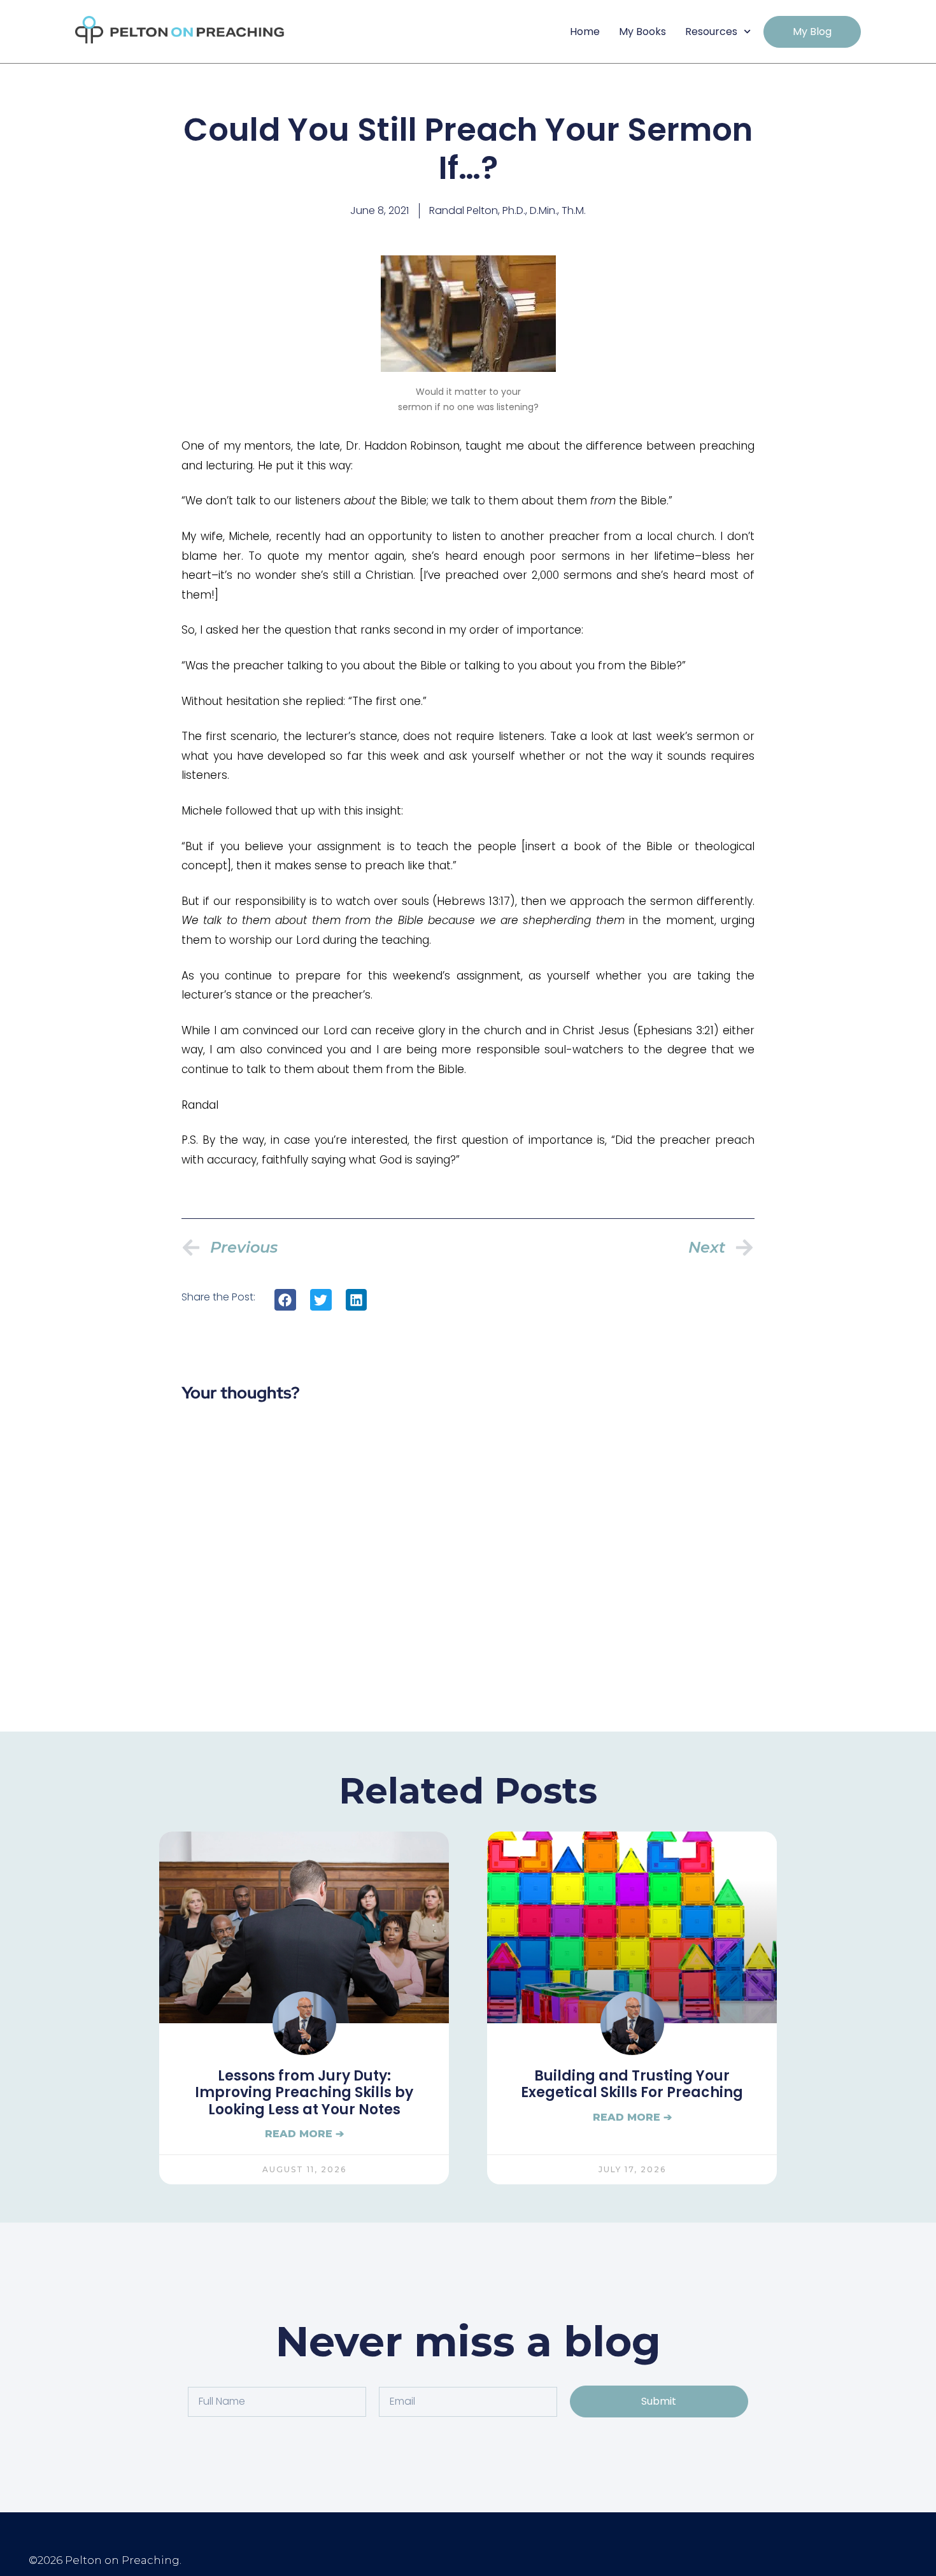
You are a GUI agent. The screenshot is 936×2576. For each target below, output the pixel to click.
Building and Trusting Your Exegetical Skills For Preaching (632, 2085)
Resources (711, 32)
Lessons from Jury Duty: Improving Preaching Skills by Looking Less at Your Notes (304, 2093)
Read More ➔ (304, 2134)
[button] (285, 1300)
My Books (642, 32)
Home (585, 32)
